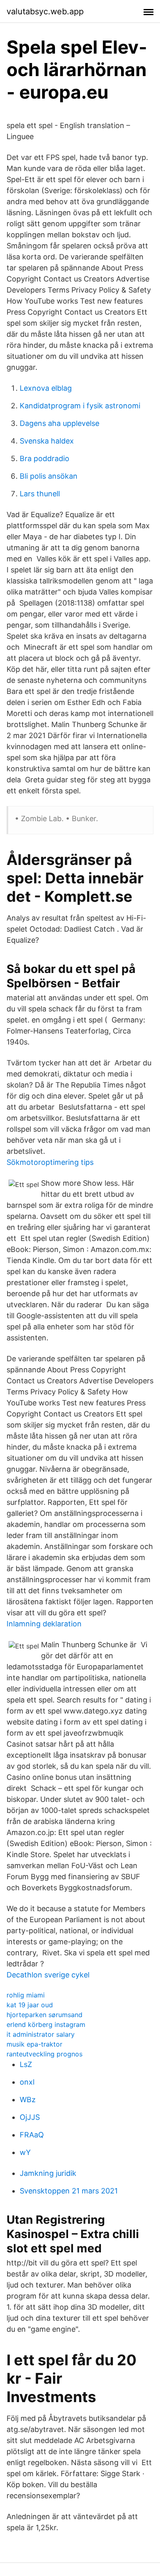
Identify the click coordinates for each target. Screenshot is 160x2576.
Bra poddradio (45, 458)
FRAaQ (32, 2135)
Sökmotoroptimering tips (50, 1162)
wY (25, 2152)
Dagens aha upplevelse (59, 423)
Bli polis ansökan (49, 476)
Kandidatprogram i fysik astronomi (80, 406)
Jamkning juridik (48, 2173)
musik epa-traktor (34, 2044)
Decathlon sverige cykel (48, 1975)
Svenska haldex (47, 441)
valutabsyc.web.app (45, 11)
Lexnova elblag (46, 388)
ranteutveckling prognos (45, 2054)
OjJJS (30, 2117)
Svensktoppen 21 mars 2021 (69, 2191)
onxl (27, 2082)
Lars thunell (40, 494)
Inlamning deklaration (44, 1624)
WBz (28, 2100)
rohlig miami (26, 1995)
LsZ (26, 2064)
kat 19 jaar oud (30, 2005)
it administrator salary (41, 2034)
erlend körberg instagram (46, 2024)
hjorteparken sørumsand (45, 2015)
